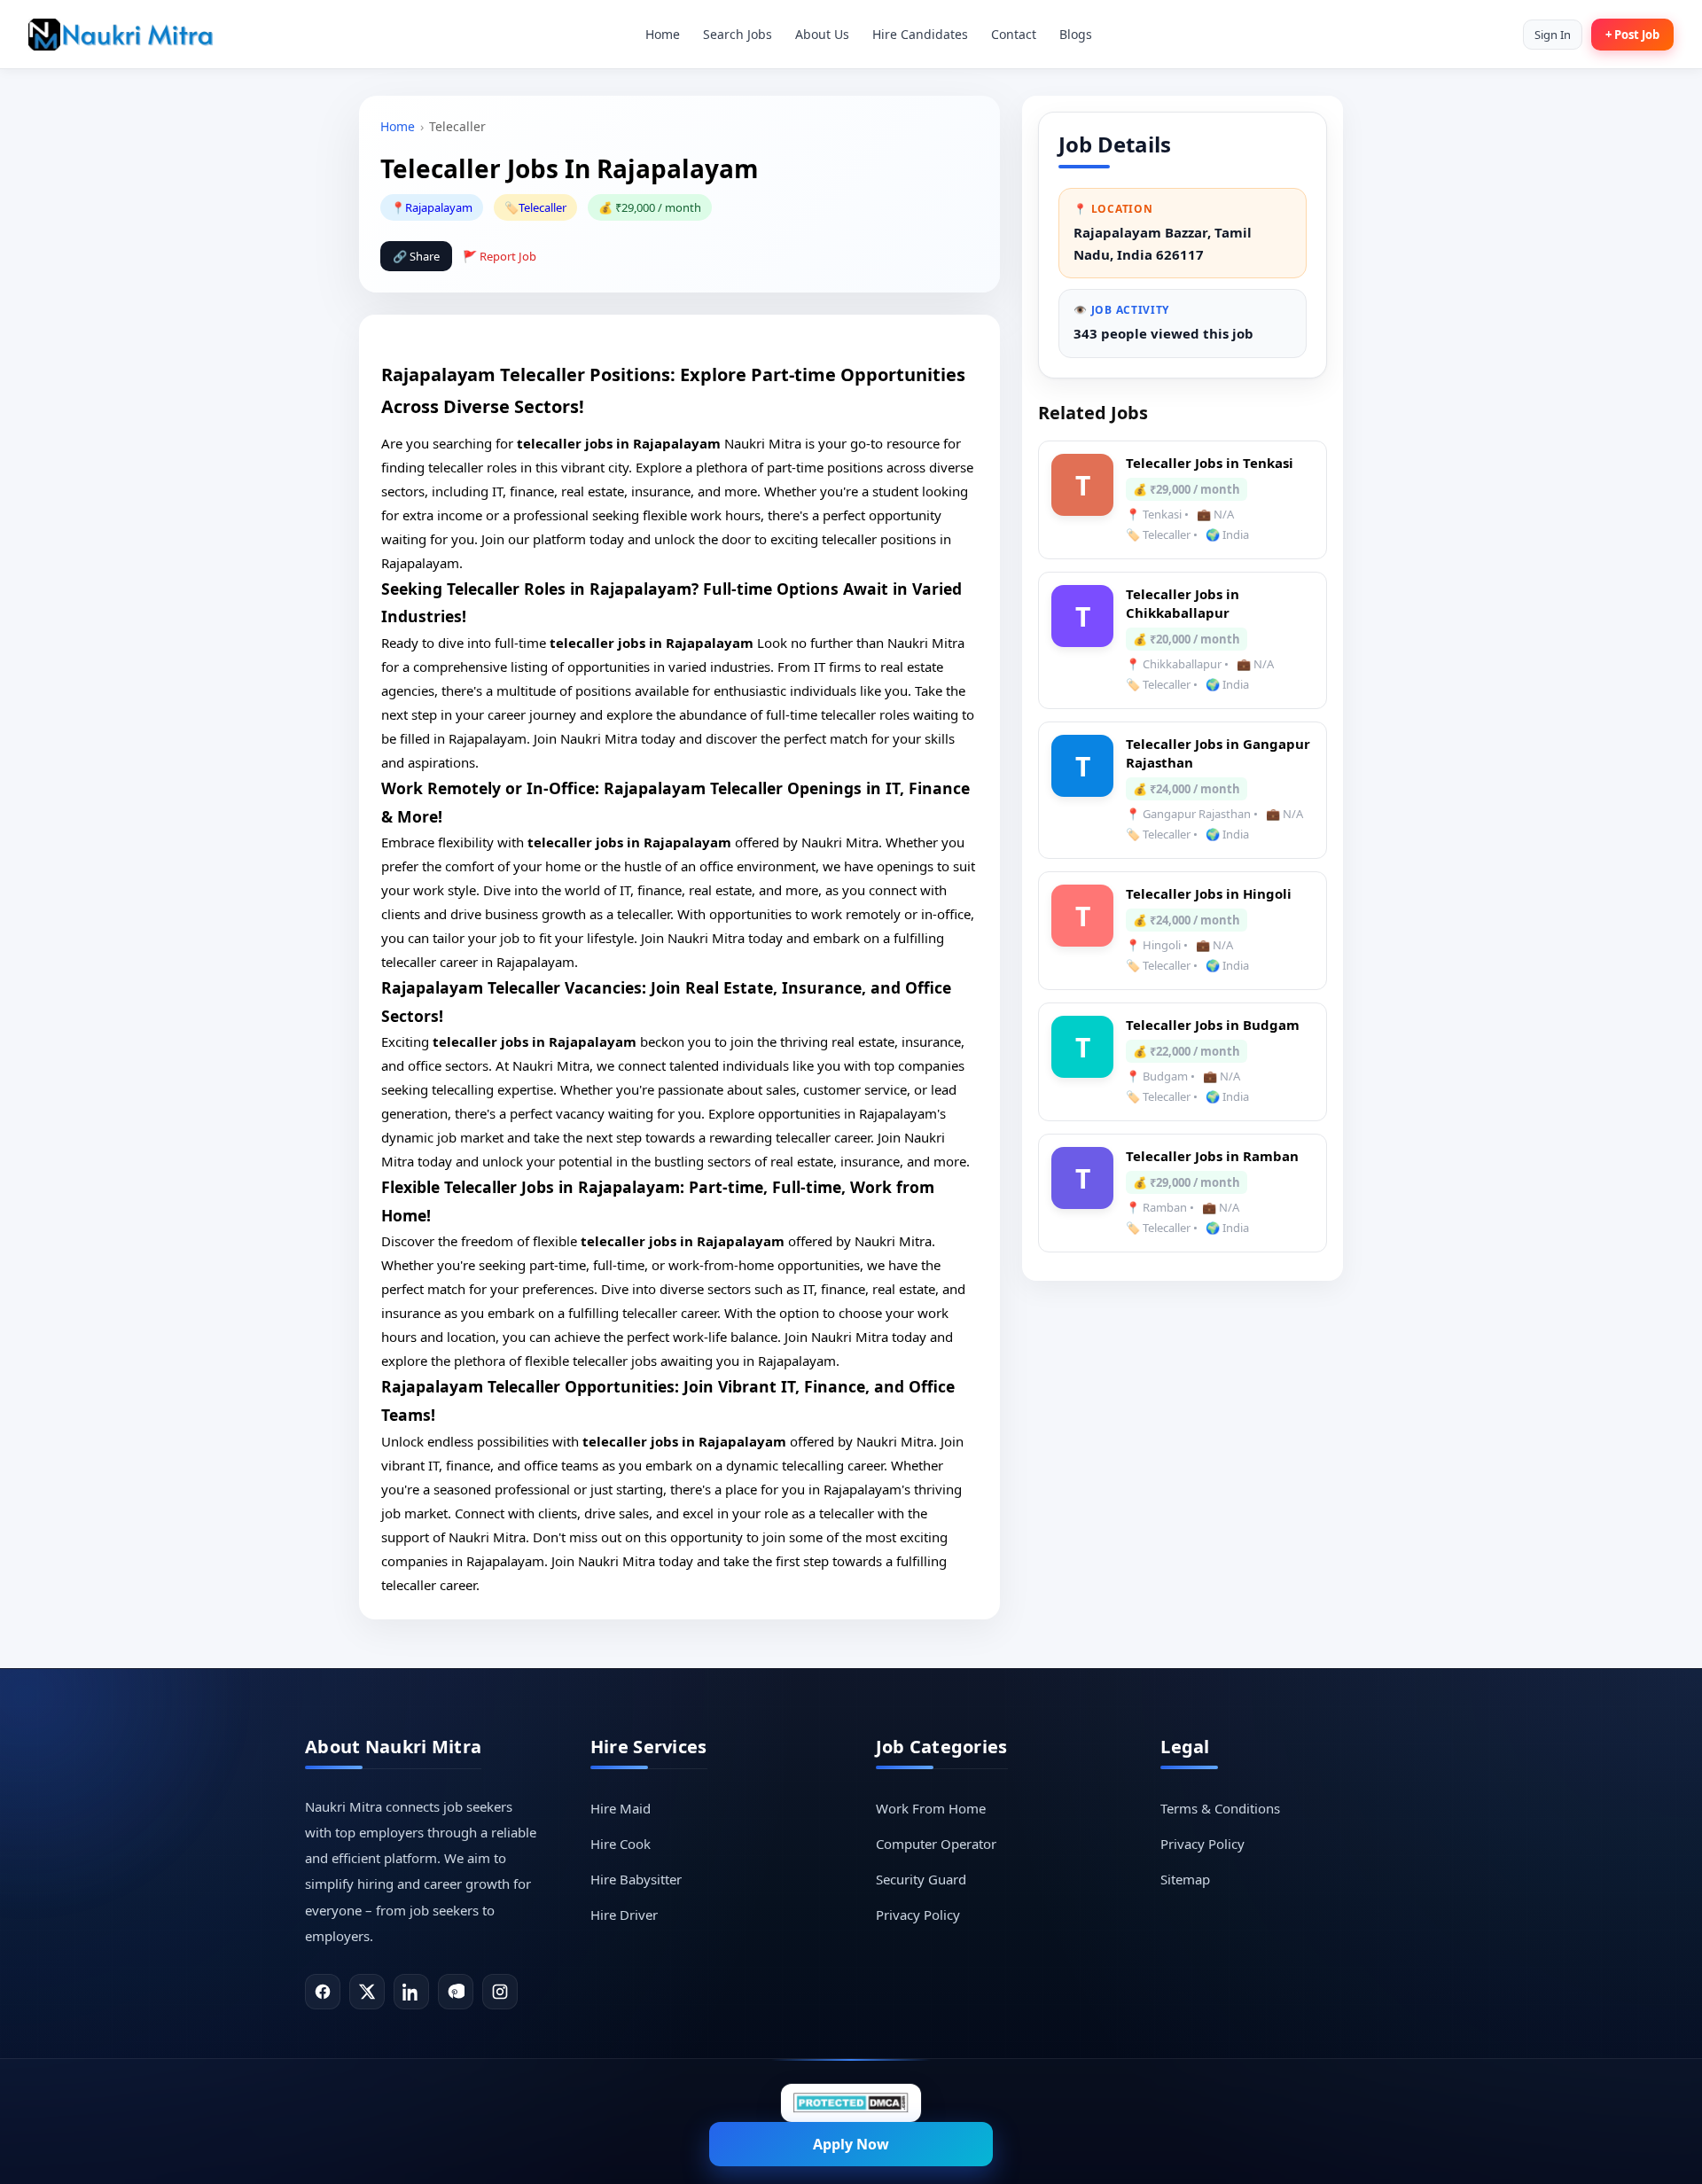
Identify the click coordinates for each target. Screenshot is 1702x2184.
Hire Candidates (920, 34)
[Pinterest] (456, 1992)
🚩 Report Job (500, 256)
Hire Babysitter (636, 1879)
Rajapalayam (439, 207)
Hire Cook (621, 1844)
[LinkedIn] (411, 1992)
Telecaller (543, 207)
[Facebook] (323, 1992)
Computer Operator (936, 1844)
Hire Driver (624, 1915)
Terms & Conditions (1220, 1808)
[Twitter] (367, 1992)
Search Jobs (738, 34)
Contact (1014, 34)
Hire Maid (621, 1808)
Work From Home (931, 1808)
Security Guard (921, 1879)
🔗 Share (416, 256)
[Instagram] (500, 1992)
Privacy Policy (918, 1915)
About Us (822, 34)
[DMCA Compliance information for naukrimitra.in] (851, 2103)
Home (663, 34)
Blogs (1076, 34)
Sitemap (1185, 1879)
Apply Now (851, 2144)
